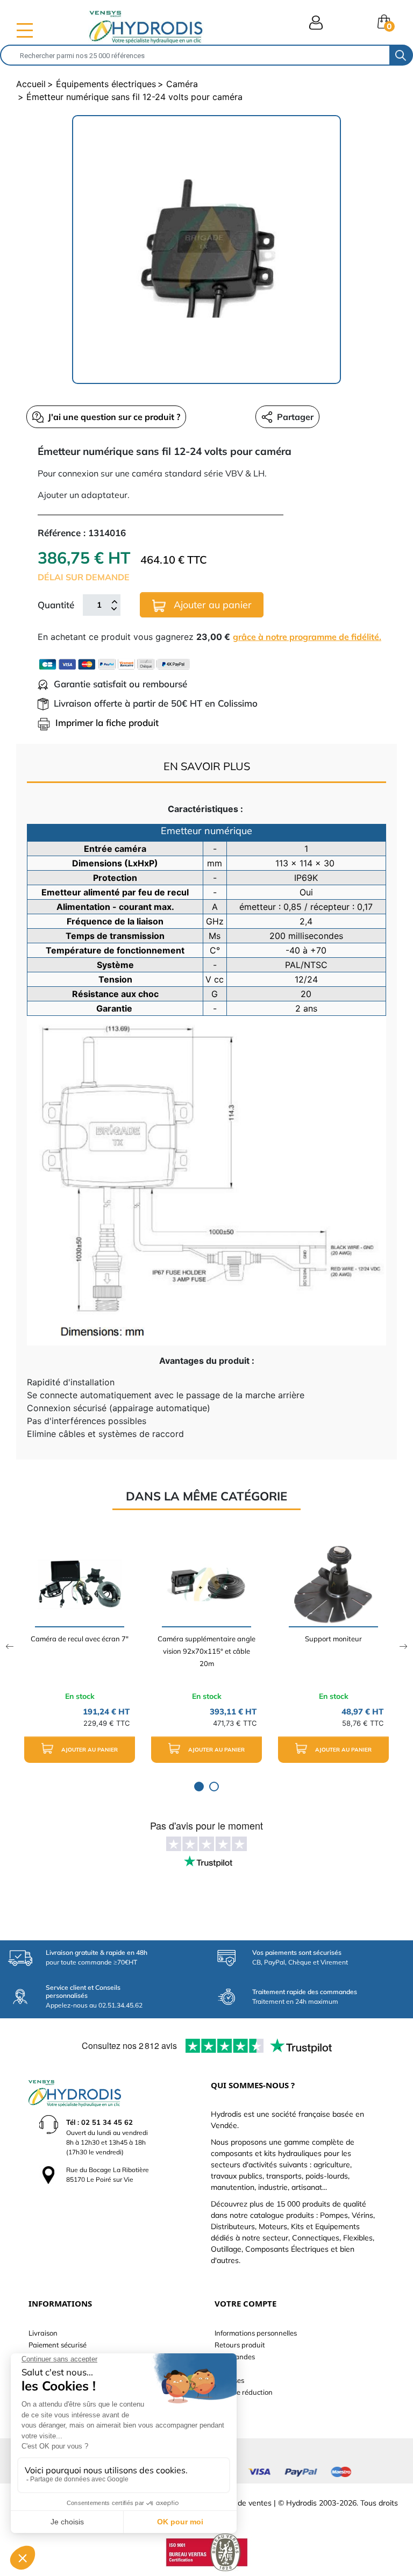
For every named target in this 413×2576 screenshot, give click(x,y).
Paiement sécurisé (58, 2345)
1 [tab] (199, 1787)
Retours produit (240, 2345)
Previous (9, 1646)
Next (404, 1646)
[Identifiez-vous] (316, 23)
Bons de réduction (244, 2392)
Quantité (56, 605)
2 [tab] (214, 1787)
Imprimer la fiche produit (107, 723)
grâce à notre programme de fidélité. (307, 637)
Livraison (43, 2333)
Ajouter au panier (211, 605)
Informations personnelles (256, 2333)
